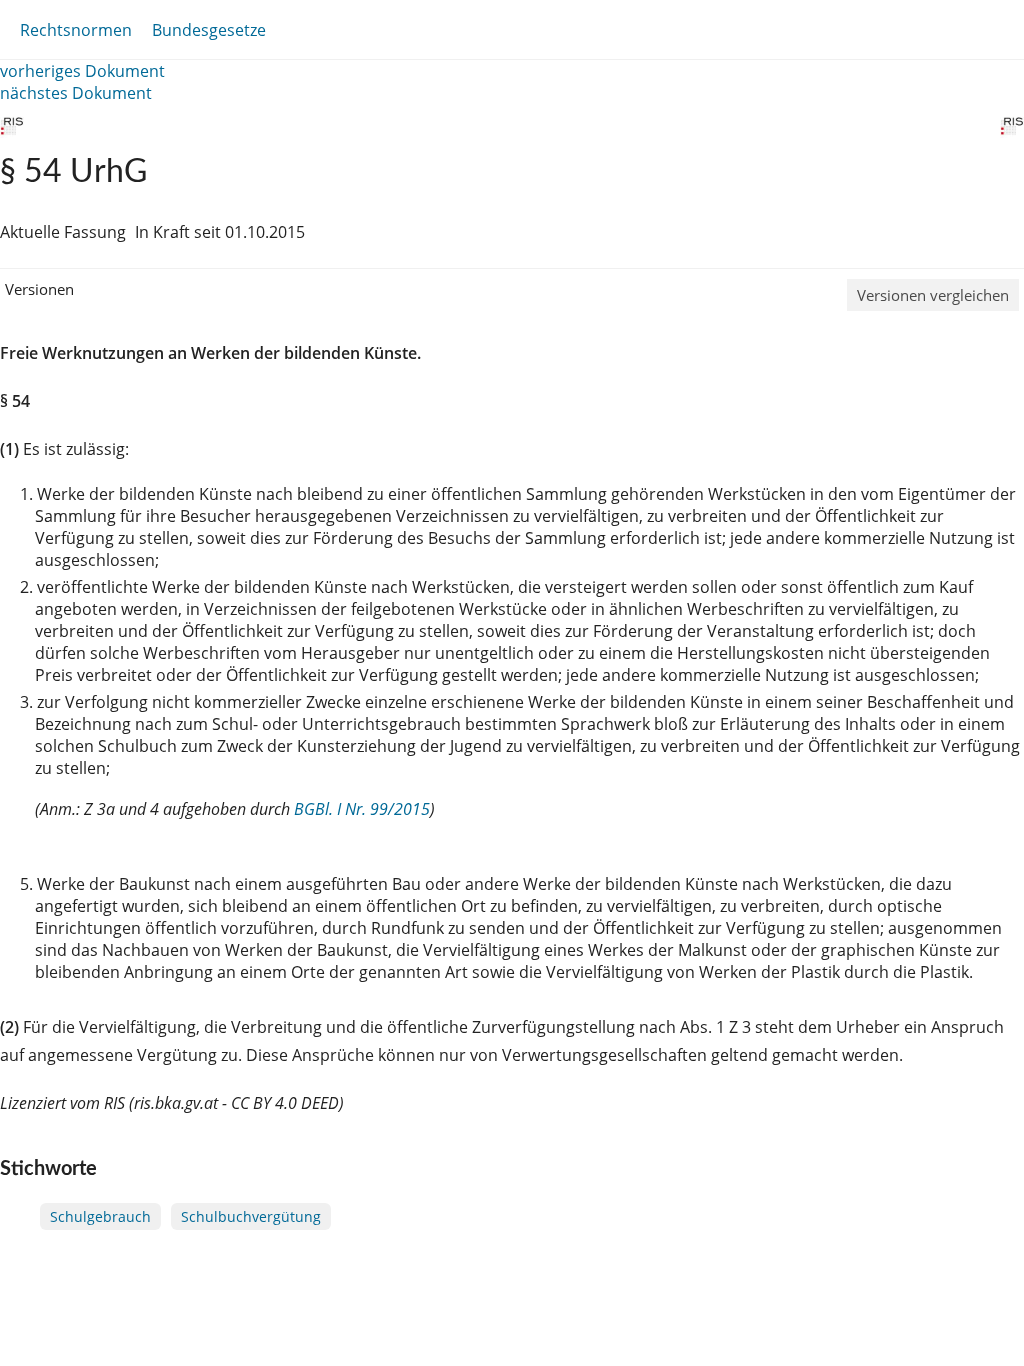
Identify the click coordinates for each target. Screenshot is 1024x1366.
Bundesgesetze (209, 30)
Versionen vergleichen (933, 295)
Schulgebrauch (100, 1216)
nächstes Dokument (76, 93)
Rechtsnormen (76, 30)
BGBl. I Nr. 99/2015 (362, 809)
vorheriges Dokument (82, 71)
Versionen (39, 289)
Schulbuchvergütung (251, 1216)
